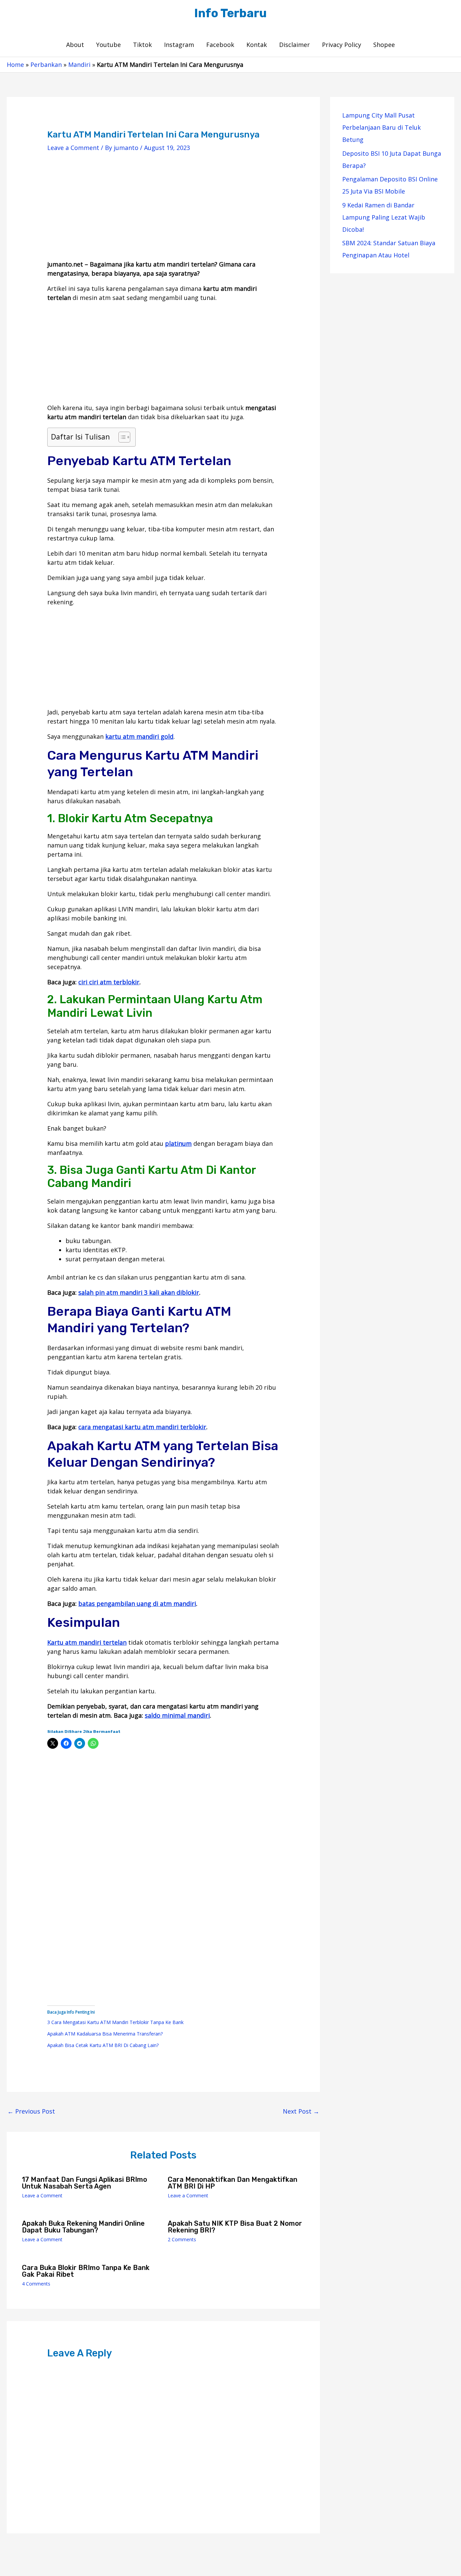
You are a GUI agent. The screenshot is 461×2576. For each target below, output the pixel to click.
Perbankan (46, 65)
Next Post (301, 2111)
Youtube (109, 45)
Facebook (220, 45)
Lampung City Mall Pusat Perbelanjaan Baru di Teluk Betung (382, 127)
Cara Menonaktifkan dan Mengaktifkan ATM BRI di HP (233, 2183)
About (75, 45)
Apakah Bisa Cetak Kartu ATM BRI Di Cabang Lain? (103, 2045)
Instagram (179, 45)
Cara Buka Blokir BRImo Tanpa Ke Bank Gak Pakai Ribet (86, 2271)
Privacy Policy (342, 45)
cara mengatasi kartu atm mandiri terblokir (142, 1427)
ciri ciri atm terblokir (109, 982)
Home (15, 65)
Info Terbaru (231, 13)
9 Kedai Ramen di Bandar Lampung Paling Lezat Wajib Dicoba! (384, 217)
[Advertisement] (163, 212)
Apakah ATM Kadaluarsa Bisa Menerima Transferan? (105, 2034)
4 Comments (36, 2284)
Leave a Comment (73, 148)
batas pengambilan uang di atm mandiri (137, 1603)
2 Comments (182, 2239)
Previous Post (31, 2111)
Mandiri (79, 65)
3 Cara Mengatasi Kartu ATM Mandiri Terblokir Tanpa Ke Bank (115, 2022)
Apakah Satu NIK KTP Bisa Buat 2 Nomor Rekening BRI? (235, 2227)
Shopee (384, 45)
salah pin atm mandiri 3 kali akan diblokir (139, 1292)
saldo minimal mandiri (177, 1715)
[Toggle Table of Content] (121, 437)
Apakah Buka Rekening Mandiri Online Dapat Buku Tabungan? (83, 2227)
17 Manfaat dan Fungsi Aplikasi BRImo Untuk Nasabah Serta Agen (85, 2183)
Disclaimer (294, 45)
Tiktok (142, 45)
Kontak (257, 45)
